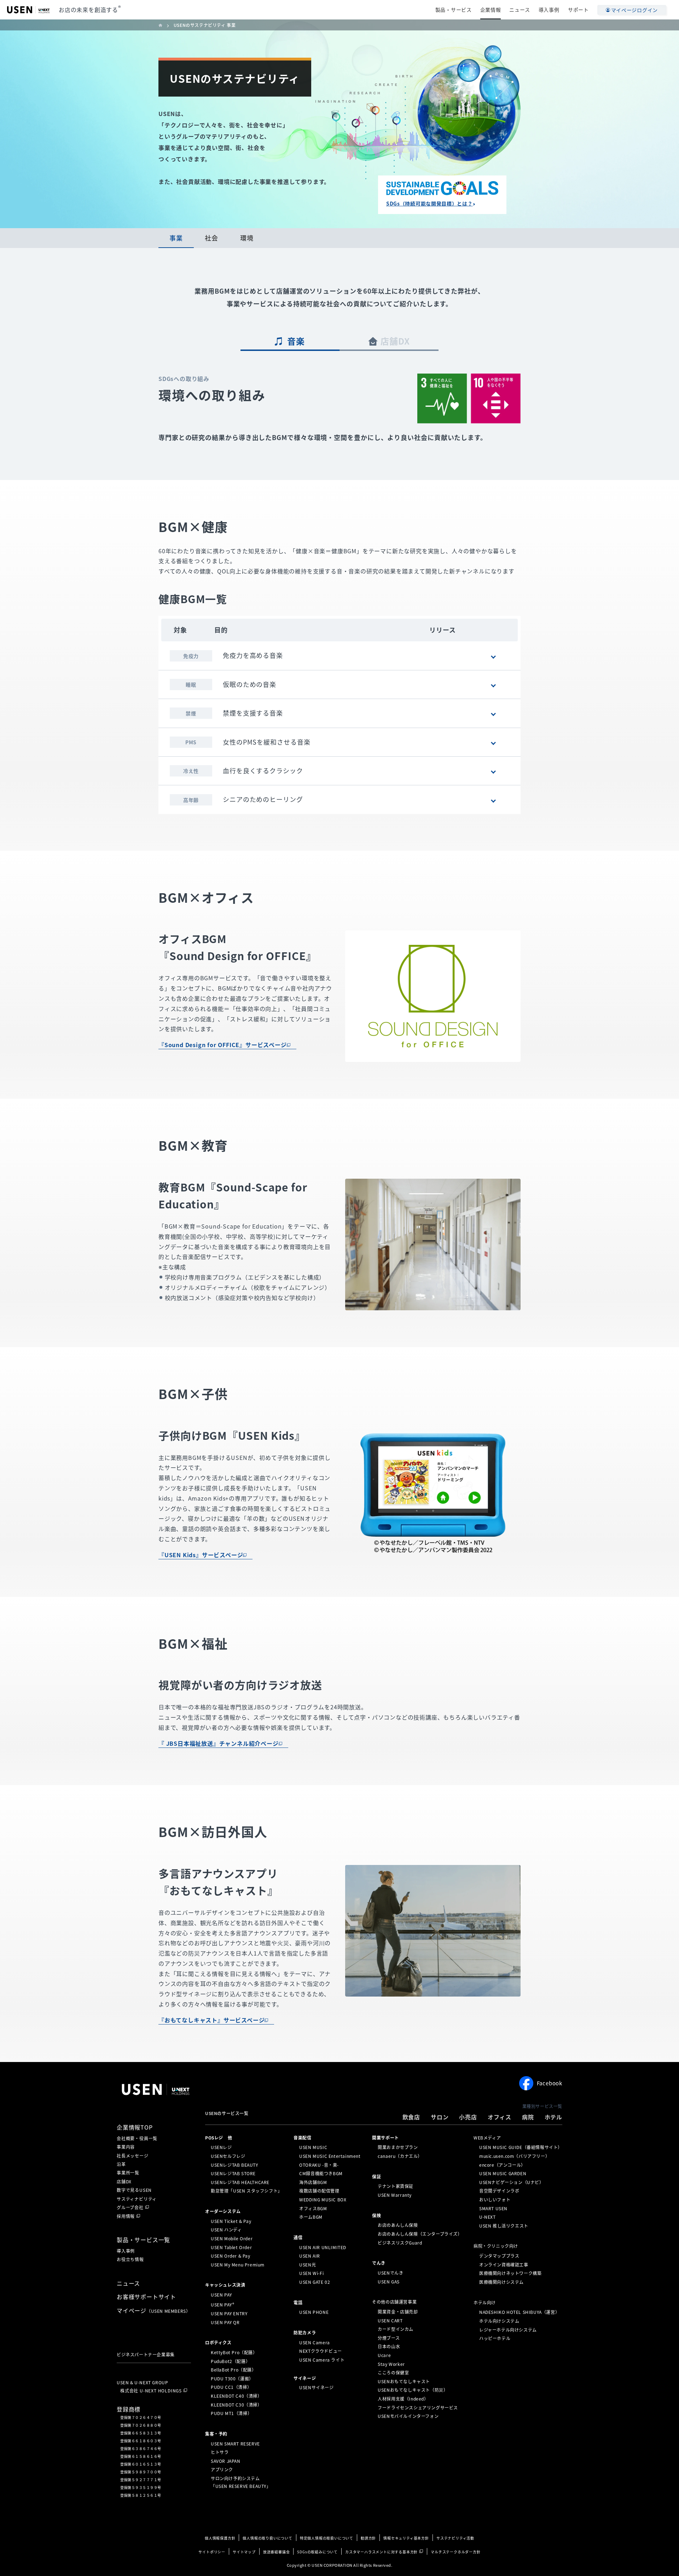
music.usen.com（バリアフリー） (514, 2156)
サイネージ (305, 2378)
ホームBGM (311, 2217)
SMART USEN (493, 2208)
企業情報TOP (135, 2127)
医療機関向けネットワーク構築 (510, 2273)
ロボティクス (218, 2343)
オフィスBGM (313, 2208)
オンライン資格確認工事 (504, 2265)
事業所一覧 (128, 2173)
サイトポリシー (212, 2552)
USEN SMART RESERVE (235, 2443)
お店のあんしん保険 (398, 2225)
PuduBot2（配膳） (230, 2361)
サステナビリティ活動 (455, 2538)
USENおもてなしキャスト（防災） (413, 2390)
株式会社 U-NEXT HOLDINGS (151, 2391)
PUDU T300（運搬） (232, 2379)
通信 (298, 2237)
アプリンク (222, 2470)
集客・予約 (216, 2434)
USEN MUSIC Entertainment (330, 2156)
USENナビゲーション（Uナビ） (512, 2182)
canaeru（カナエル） (400, 2156)
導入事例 (549, 10)
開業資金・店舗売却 (398, 2312)
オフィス (500, 2117)
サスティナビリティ (137, 2199)
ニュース (520, 10)
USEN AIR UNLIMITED (323, 2247)
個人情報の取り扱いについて (267, 2538)
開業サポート (385, 2137)
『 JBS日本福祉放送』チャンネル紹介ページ (219, 1743)
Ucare (384, 2355)
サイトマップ (244, 2552)
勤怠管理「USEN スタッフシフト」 (246, 2191)
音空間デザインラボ (499, 2191)
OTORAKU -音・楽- (319, 2165)
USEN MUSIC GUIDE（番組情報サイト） (521, 2147)
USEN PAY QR (225, 2322)
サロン (440, 2117)
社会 (211, 238)
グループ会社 (130, 2207)
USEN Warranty (395, 2195)
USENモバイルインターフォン (408, 2416)
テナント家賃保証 (396, 2186)
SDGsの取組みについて (317, 2552)
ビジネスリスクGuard (400, 2242)
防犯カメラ (305, 2333)
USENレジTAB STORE (233, 2173)
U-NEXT (488, 2217)
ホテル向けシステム (499, 2321)
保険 (376, 2215)
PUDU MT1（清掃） (231, 2413)
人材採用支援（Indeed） (403, 2399)
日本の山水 (389, 2346)
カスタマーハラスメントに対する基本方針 (381, 2552)
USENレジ (221, 2147)
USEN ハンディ (226, 2230)
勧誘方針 (368, 2538)
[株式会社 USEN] (163, 25)
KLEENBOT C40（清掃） (236, 2396)
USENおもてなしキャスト (404, 2381)
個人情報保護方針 (220, 2538)
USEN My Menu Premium (238, 2265)
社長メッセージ (133, 2156)
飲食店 (411, 2117)
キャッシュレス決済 (225, 2285)
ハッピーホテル (495, 2338)
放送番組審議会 (277, 2552)
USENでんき (390, 2273)
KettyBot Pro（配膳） (234, 2352)
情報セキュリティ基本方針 (406, 2538)
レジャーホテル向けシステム (508, 2329)
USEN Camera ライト (322, 2360)
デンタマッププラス (499, 2256)
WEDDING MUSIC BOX (323, 2200)
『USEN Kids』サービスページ (201, 1555)
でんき (379, 2263)
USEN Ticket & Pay (231, 2221)
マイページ (153, 2310)
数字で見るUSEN (134, 2190)
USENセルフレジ (228, 2156)
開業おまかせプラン (398, 2147)
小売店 (468, 2117)
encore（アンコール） (502, 2165)
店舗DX (395, 341)
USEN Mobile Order (232, 2239)
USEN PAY (221, 2295)
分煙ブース (389, 2338)
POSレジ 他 (219, 2137)
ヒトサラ (220, 2452)
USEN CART (390, 2320)
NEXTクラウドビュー (321, 2351)
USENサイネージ (316, 2387)
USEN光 (307, 2265)
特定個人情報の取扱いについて (327, 2538)
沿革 (121, 2164)
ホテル (553, 2117)
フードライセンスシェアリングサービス (418, 2407)
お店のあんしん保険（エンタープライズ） (420, 2234)
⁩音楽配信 (302, 2137)
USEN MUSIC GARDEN (503, 2173)
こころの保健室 (393, 2373)
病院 (528, 2117)
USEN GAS (389, 2281)
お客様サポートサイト (146, 2297)
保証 (376, 2176)
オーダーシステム (223, 2211)
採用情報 (126, 2216)
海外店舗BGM (313, 2182)
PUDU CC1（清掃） (231, 2387)
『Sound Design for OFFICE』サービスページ (223, 1045)
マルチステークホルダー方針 (455, 2552)
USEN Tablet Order (231, 2247)
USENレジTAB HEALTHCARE (240, 2182)
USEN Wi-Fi (311, 2273)
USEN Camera (315, 2343)
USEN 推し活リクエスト (504, 2226)
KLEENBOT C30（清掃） (236, 2404)
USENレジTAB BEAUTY (234, 2165)
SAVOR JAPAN (226, 2461)
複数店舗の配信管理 (319, 2191)
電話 (298, 2302)
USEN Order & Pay (231, 2256)
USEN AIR (310, 2256)
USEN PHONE (314, 2312)
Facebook (550, 2083)
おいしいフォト (495, 2200)
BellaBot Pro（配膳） (234, 2370)
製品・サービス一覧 (143, 2240)
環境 (247, 238)
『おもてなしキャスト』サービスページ (211, 2020)
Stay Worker (391, 2364)
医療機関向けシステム (501, 2282)
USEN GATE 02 (315, 2282)
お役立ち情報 (130, 2259)
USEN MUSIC (313, 2147)
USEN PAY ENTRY (229, 2314)
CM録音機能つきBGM (321, 2173)
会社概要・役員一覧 (137, 2138)
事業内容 (126, 2147)
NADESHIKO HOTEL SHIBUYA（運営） (519, 2312)
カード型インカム (396, 2329)
